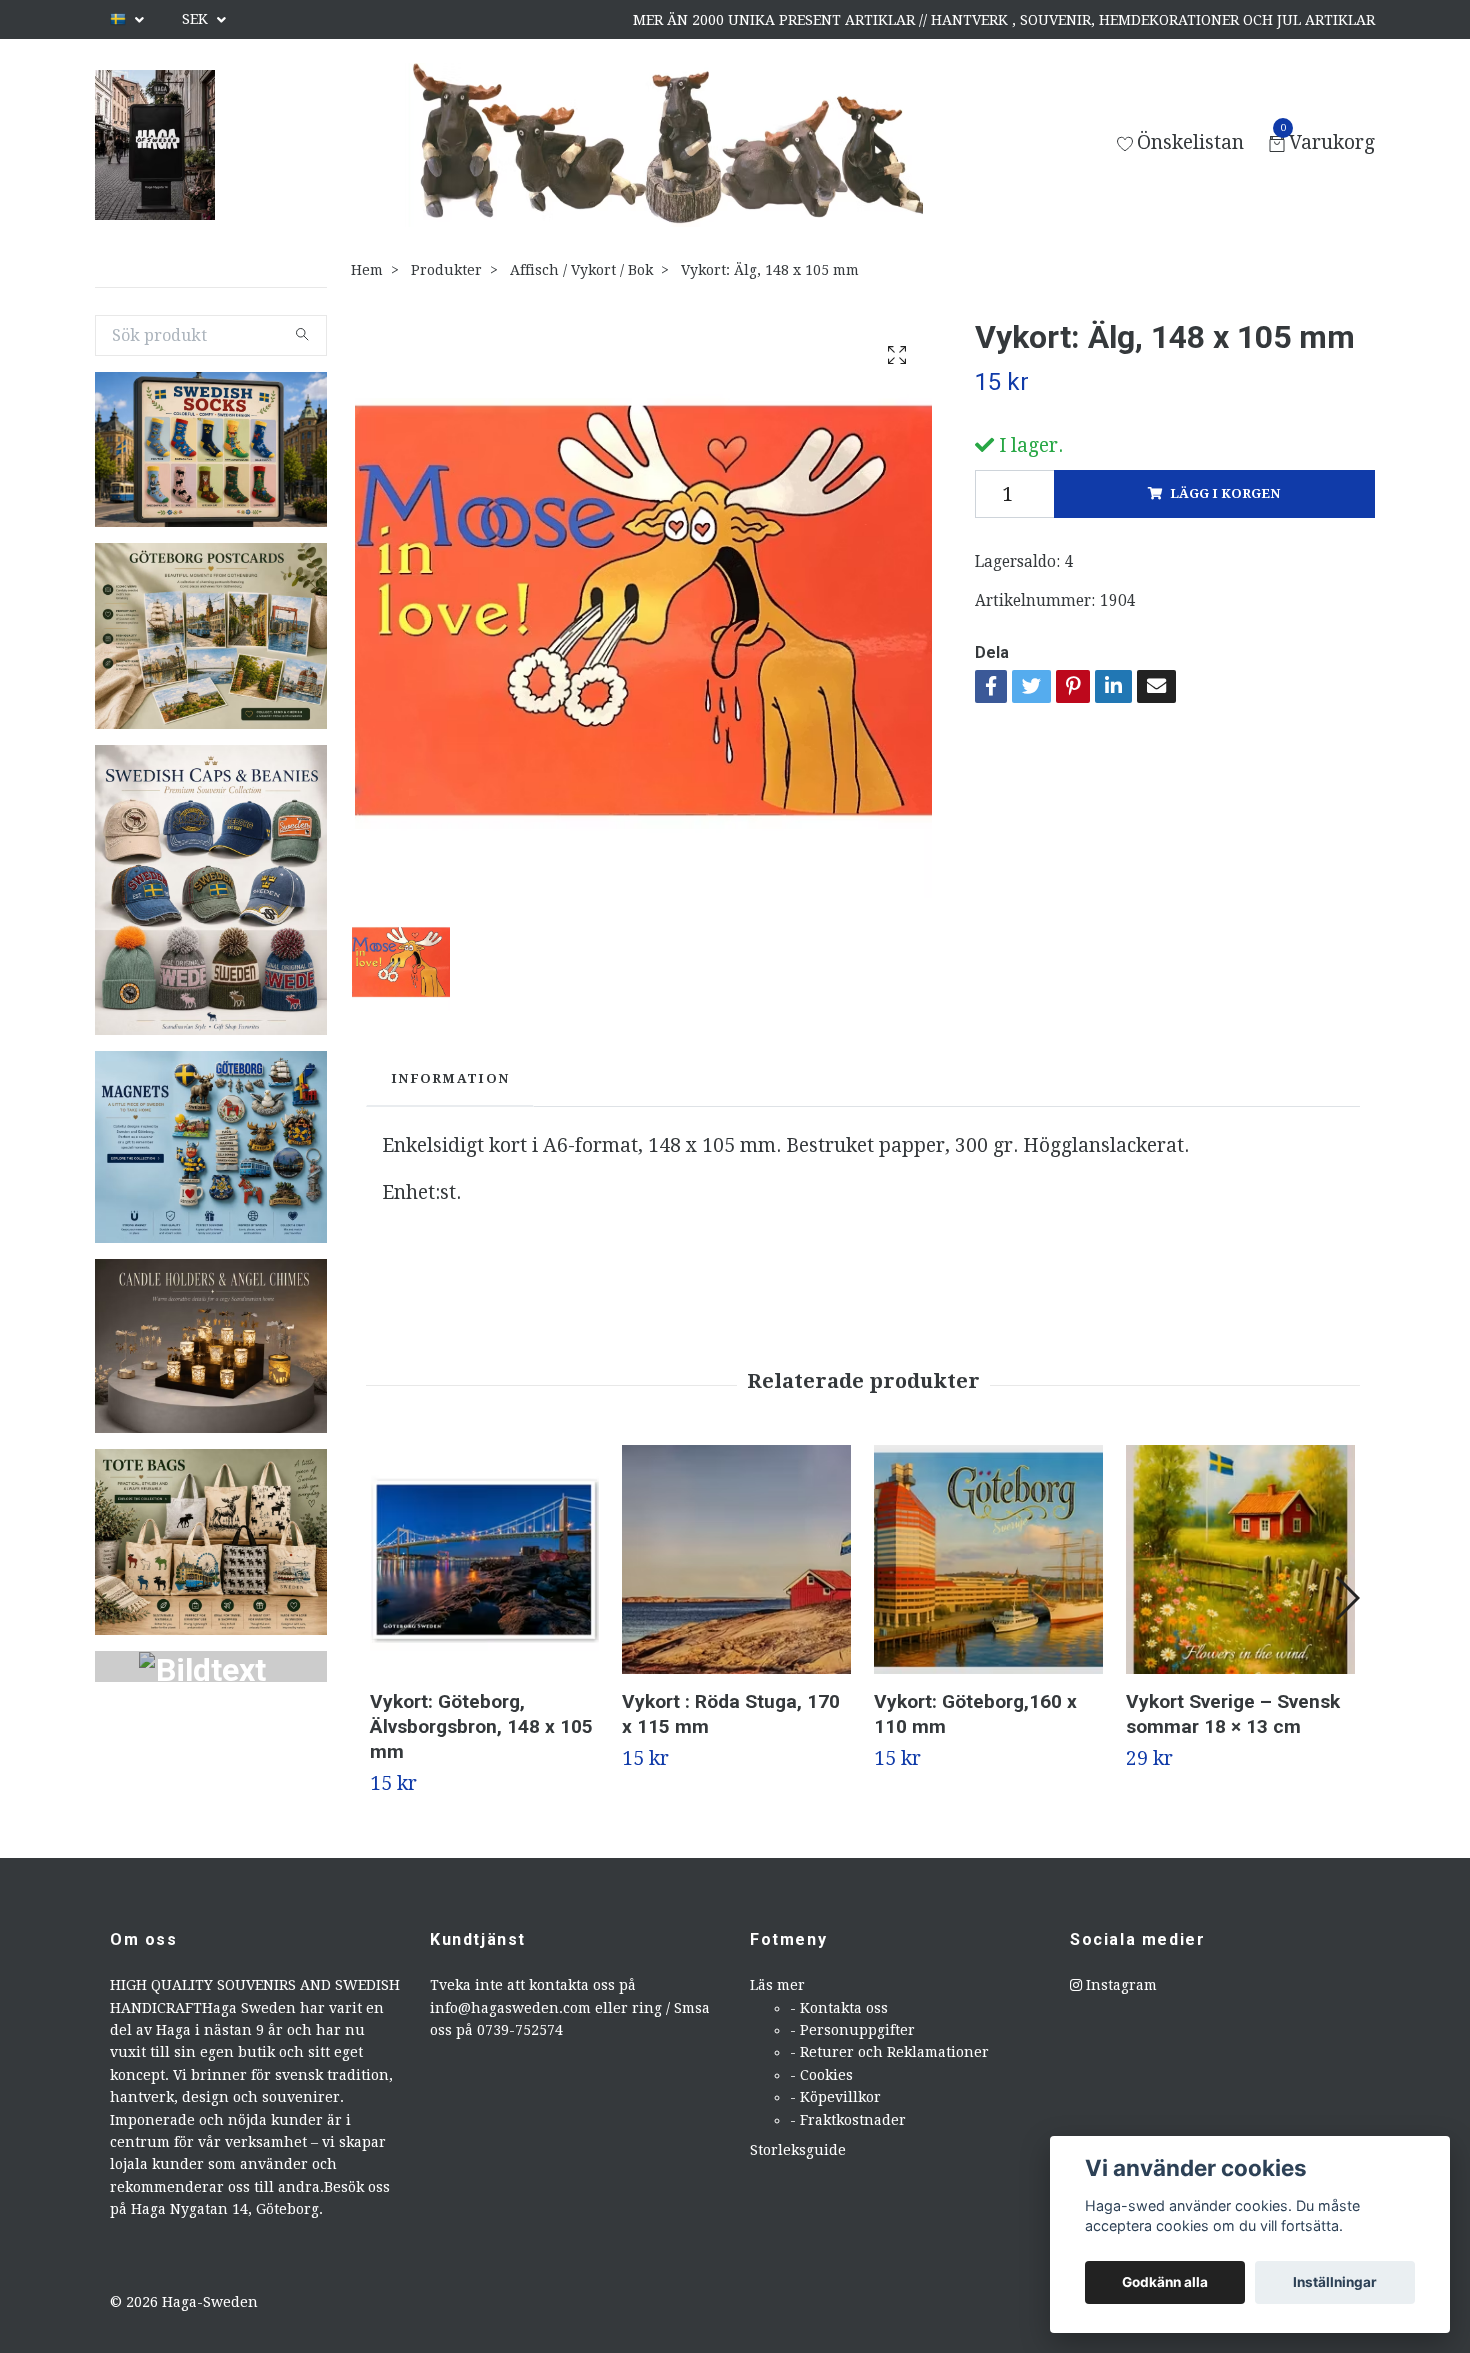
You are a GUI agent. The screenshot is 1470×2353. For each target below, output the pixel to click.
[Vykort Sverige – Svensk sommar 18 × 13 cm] (1240, 1559)
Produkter (446, 270)
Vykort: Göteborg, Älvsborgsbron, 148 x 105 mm (481, 1726)
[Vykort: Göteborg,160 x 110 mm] (988, 1559)
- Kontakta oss (839, 2008)
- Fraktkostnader (848, 2120)
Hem (367, 270)
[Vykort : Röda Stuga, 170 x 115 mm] (736, 1559)
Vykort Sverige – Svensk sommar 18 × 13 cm (1233, 1714)
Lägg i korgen (1225, 493)
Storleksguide (798, 2150)
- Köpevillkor (835, 2097)
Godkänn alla (1165, 2282)
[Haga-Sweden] (155, 145)
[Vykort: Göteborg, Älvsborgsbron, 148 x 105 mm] (484, 1559)
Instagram (1119, 1985)
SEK (197, 19)
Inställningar (1335, 2282)
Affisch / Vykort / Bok (581, 270)
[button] (1346, 1598)
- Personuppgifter (852, 2030)
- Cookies (821, 2075)
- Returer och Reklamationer (889, 2052)
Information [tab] (450, 1078)
